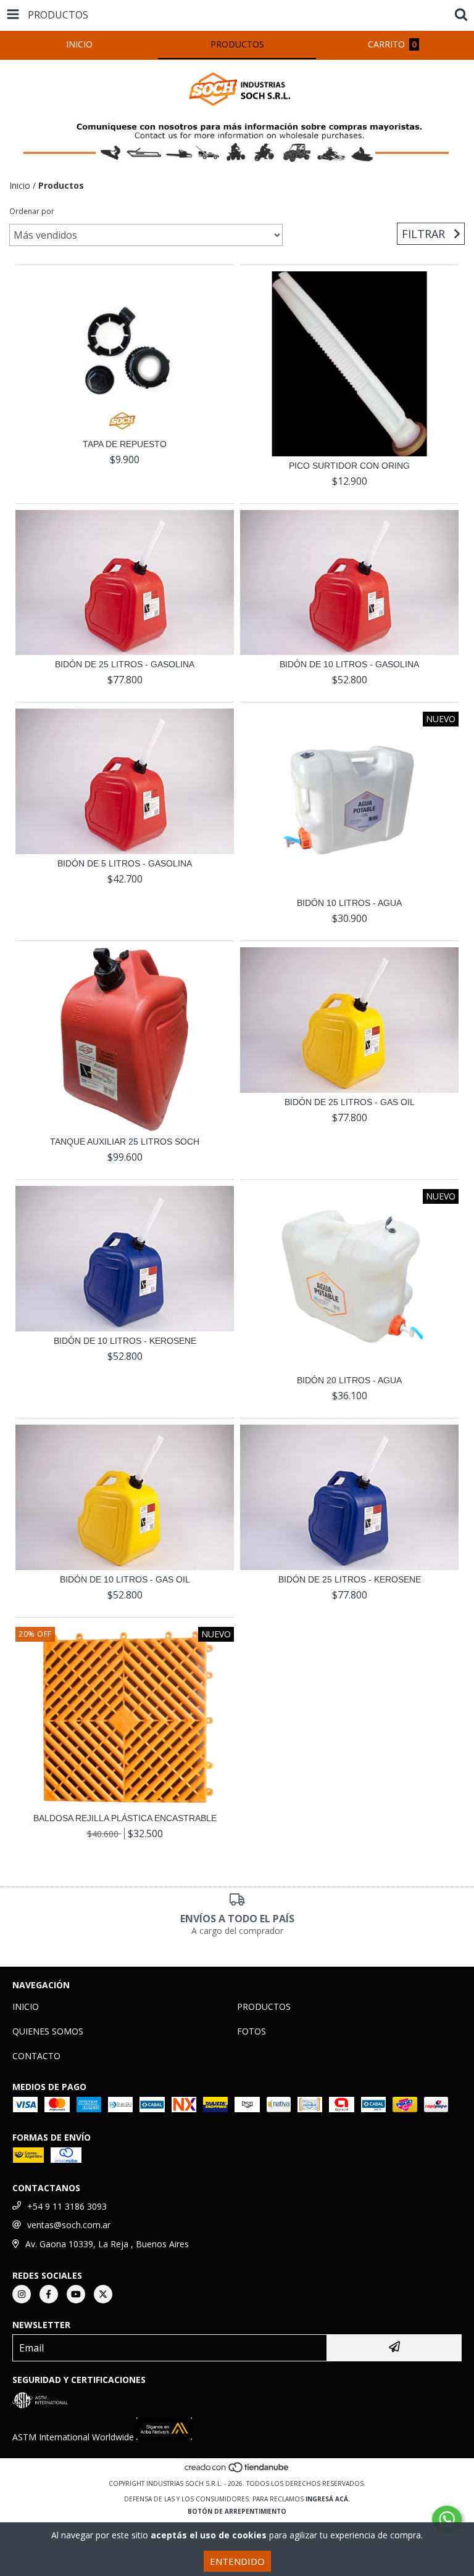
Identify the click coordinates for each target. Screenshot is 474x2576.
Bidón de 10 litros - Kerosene (125, 1341)
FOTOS (252, 2031)
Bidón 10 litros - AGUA (349, 903)
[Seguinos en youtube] (76, 2294)
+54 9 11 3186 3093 (67, 2206)
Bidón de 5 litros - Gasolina (125, 863)
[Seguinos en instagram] (22, 2294)
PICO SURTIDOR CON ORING (349, 466)
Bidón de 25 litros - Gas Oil (350, 1102)
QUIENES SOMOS (48, 2031)
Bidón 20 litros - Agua (349, 1380)
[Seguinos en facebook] (49, 2294)
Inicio (20, 185)
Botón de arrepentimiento (237, 2511)
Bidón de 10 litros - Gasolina (349, 664)
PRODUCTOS (264, 2006)
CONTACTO (36, 2056)
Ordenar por (32, 211)
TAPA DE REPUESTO (125, 444)
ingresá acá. (328, 2499)
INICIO (26, 2006)
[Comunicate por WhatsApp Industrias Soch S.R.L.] (447, 2519)
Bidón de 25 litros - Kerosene (350, 1579)
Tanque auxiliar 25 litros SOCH (125, 1142)
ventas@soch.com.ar (69, 2225)
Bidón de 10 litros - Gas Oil (125, 1579)
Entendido (237, 2561)
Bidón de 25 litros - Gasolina (125, 664)
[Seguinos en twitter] (103, 2294)
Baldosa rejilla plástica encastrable (125, 1818)
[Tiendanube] (237, 2471)
